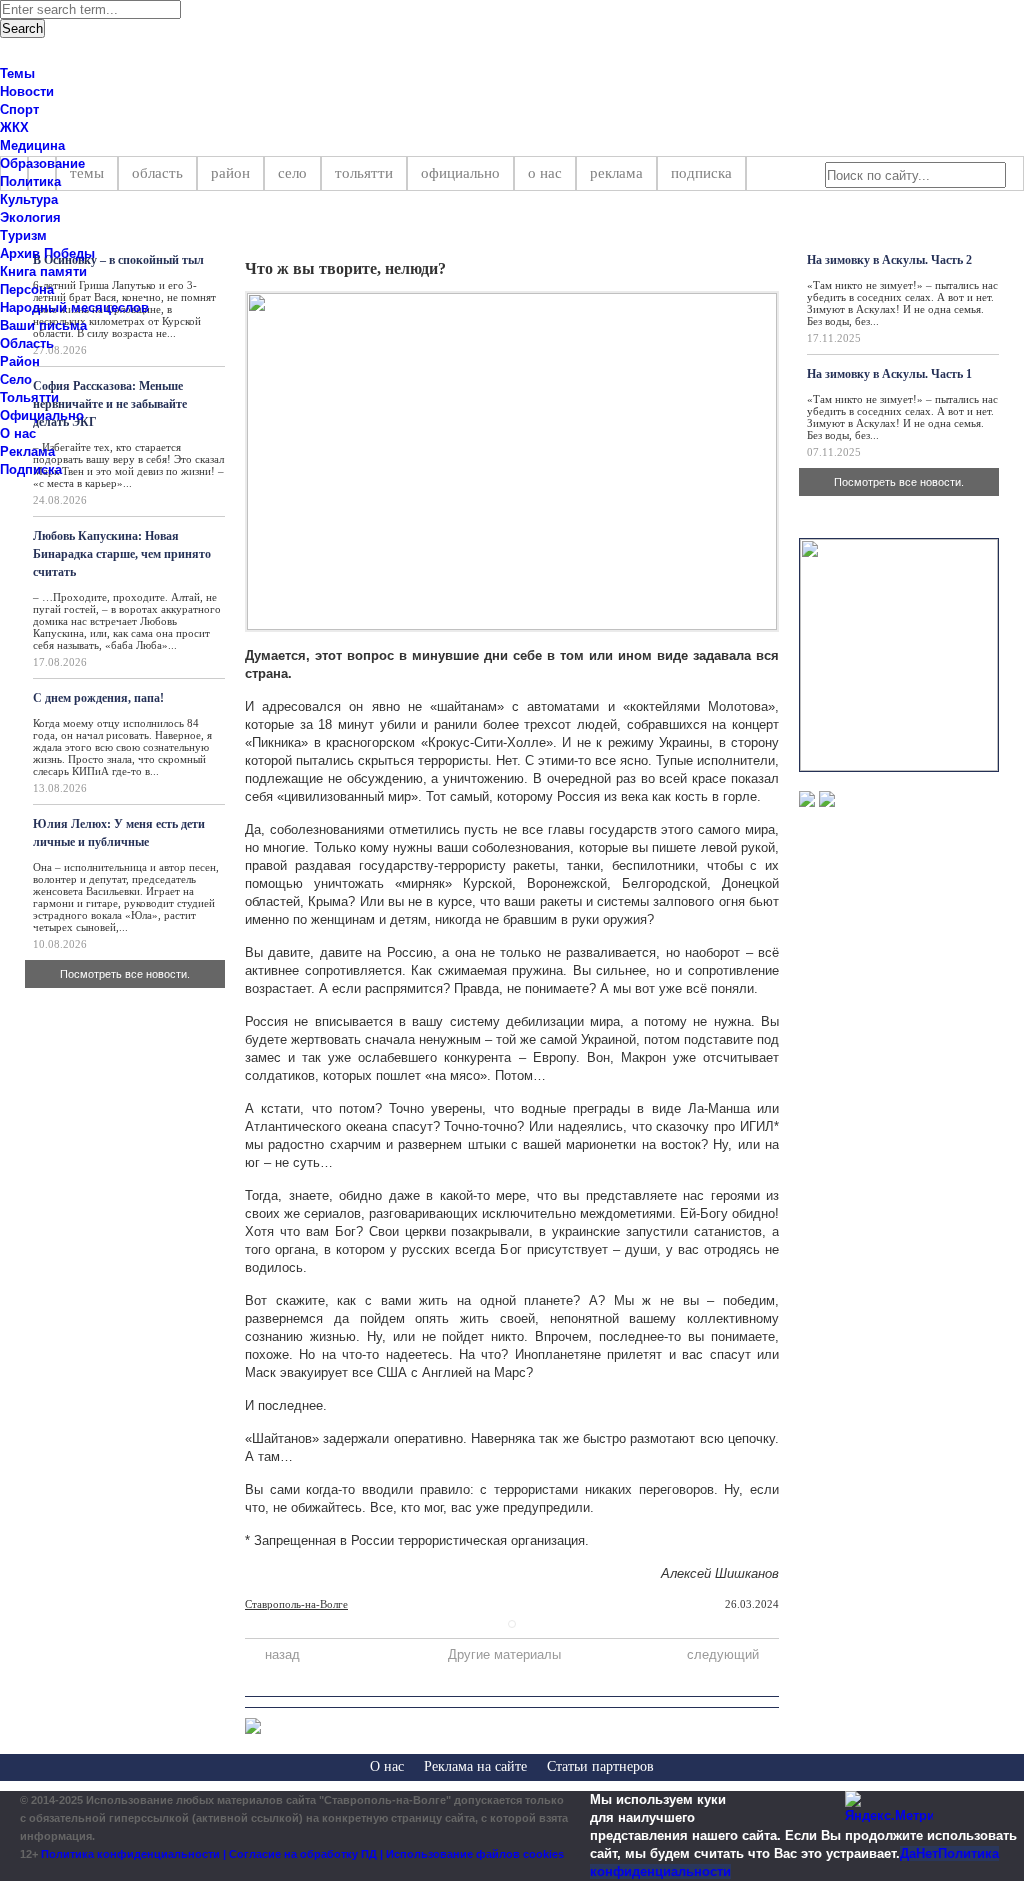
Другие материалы (504, 1654)
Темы (17, 73)
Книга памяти (43, 271)
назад (282, 1654)
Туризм (23, 235)
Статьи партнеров (600, 1766)
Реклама (616, 173)
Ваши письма (43, 325)
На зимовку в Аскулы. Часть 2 (889, 260)
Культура (29, 199)
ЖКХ (14, 127)
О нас (545, 173)
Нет (927, 1853)
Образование (42, 163)
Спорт (19, 109)
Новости (27, 91)
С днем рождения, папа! (98, 698)
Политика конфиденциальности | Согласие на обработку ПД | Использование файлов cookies (302, 1854)
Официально (460, 173)
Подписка (701, 173)
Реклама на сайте (475, 1766)
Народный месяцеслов (74, 307)
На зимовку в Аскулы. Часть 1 (889, 374)
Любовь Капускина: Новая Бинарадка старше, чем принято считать (122, 554)
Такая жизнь (727, 226)
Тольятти (364, 173)
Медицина (32, 145)
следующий (723, 1654)
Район (230, 173)
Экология (30, 217)
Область (157, 173)
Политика (30, 181)
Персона (27, 289)
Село (292, 173)
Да (908, 1853)
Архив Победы (47, 253)
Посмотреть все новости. (125, 974)
